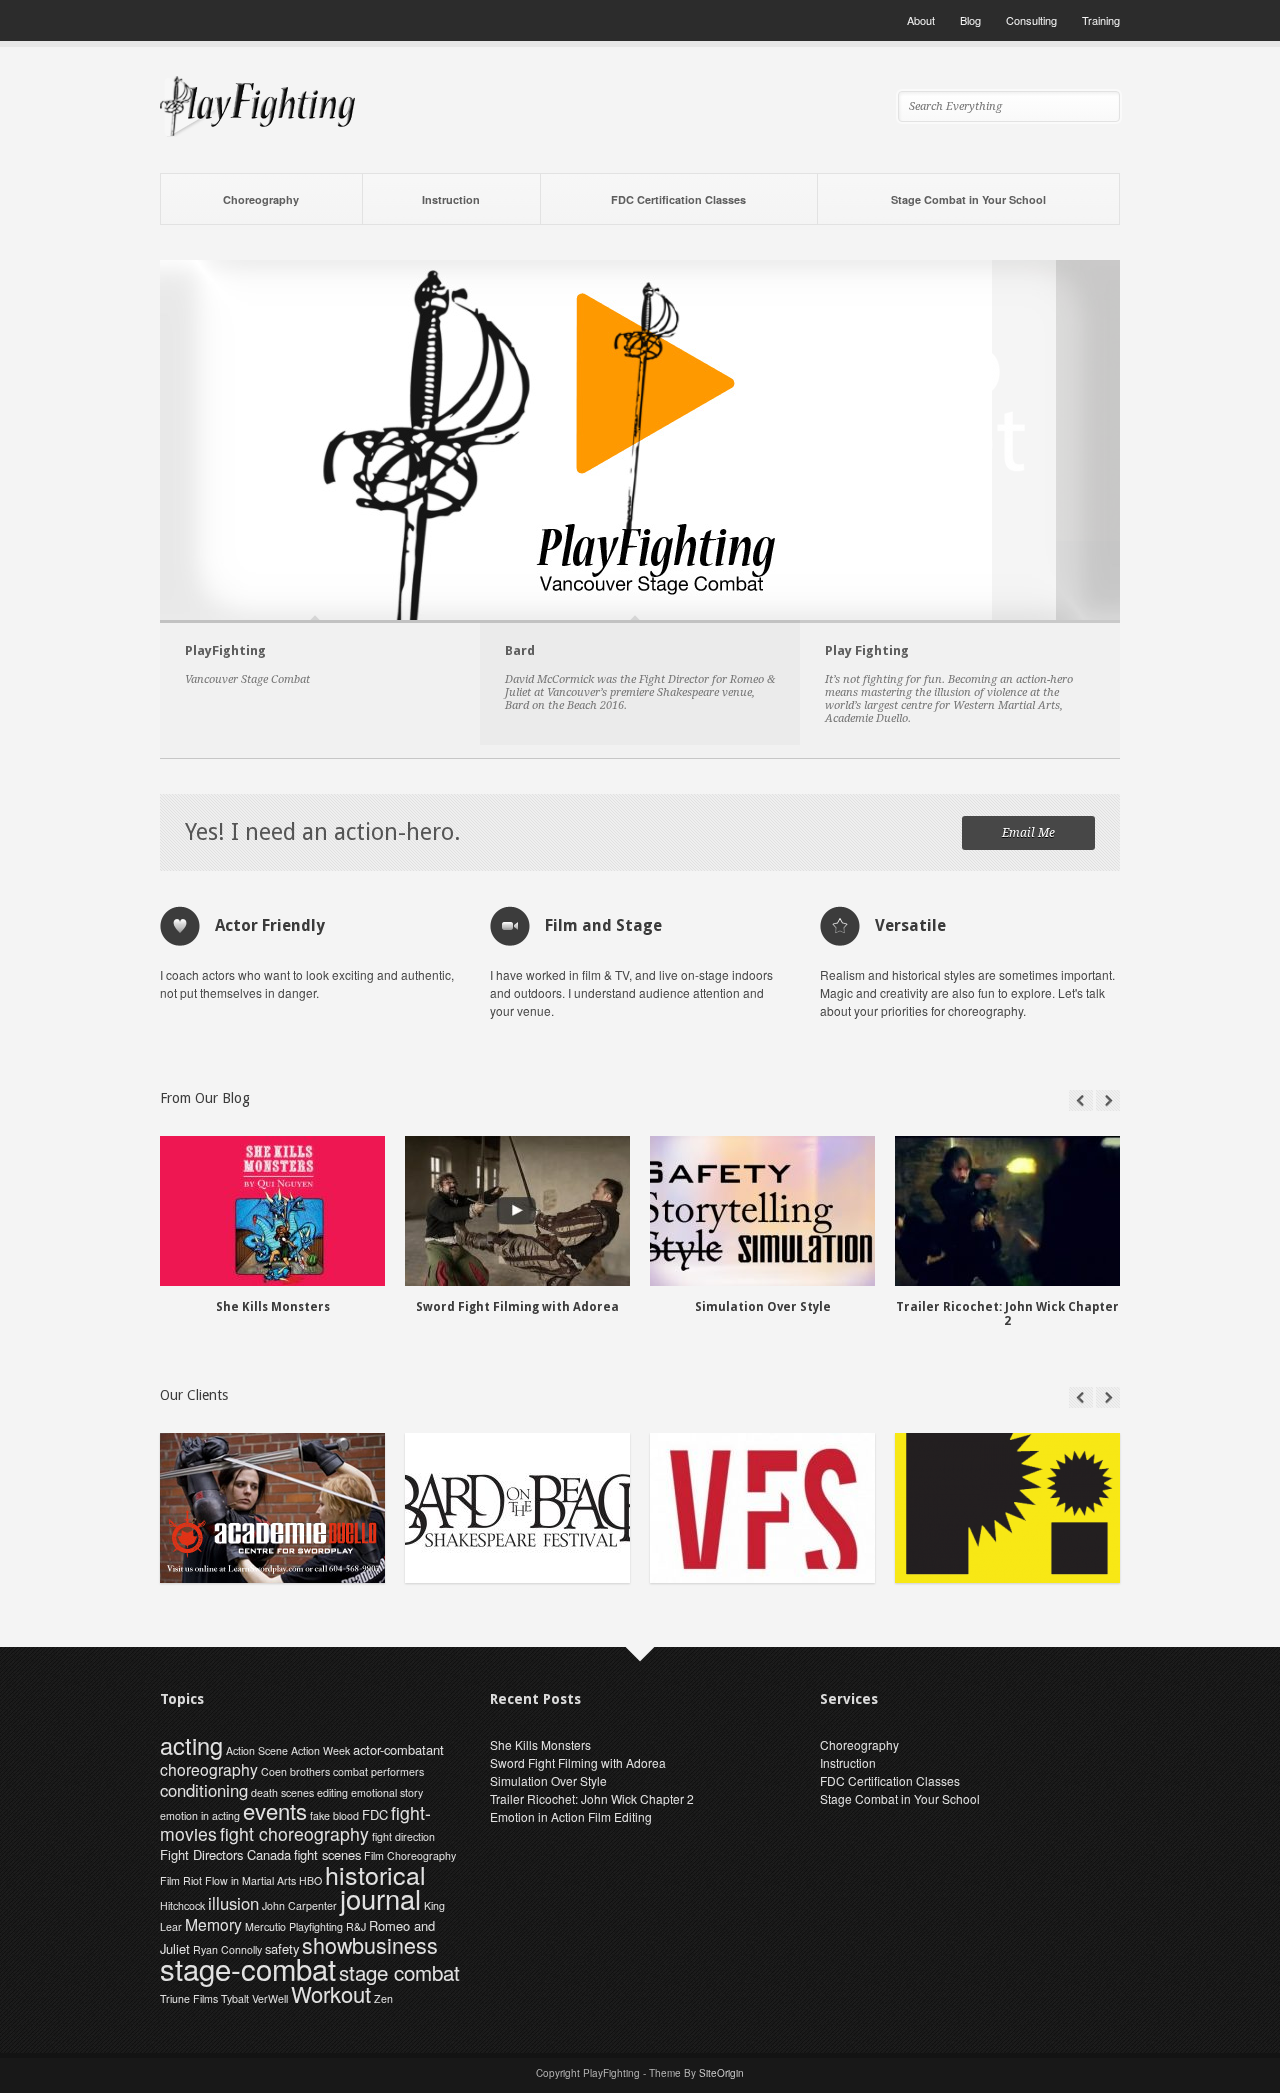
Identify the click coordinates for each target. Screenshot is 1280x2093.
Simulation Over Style (548, 1780)
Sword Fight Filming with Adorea (578, 1762)
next (1108, 1100)
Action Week (320, 1750)
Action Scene (257, 1750)
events (275, 1810)
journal (380, 1898)
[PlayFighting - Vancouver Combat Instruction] (257, 131)
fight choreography (294, 1833)
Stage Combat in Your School (968, 199)
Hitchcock (182, 1905)
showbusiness (370, 1944)
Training (1101, 20)
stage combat (399, 1972)
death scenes (282, 1792)
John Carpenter (299, 1905)
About (921, 20)
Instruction (451, 199)
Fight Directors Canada (225, 1854)
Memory (213, 1924)
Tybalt (235, 1998)
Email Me (1028, 833)
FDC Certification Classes (678, 199)
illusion (233, 1903)
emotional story (387, 1792)
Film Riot (181, 1880)
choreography (209, 1769)
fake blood (334, 1815)
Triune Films (189, 1998)
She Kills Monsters (540, 1744)
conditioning (204, 1790)
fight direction (403, 1836)
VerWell (270, 1998)
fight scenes (327, 1854)
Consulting (1031, 20)
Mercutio (265, 1926)
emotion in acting (200, 1815)
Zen (383, 1998)
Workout (331, 1993)
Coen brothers (295, 1771)
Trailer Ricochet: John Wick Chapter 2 (592, 1798)
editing (332, 1792)
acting (191, 1745)
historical (375, 1874)
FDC (375, 1814)
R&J (356, 1926)
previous (1081, 1100)
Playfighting (316, 1926)
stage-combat (248, 1968)
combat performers (378, 1771)
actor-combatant (398, 1749)
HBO (310, 1880)
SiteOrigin (721, 2073)
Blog (970, 20)
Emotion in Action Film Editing (571, 1816)
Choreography (261, 199)
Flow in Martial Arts (250, 1880)
